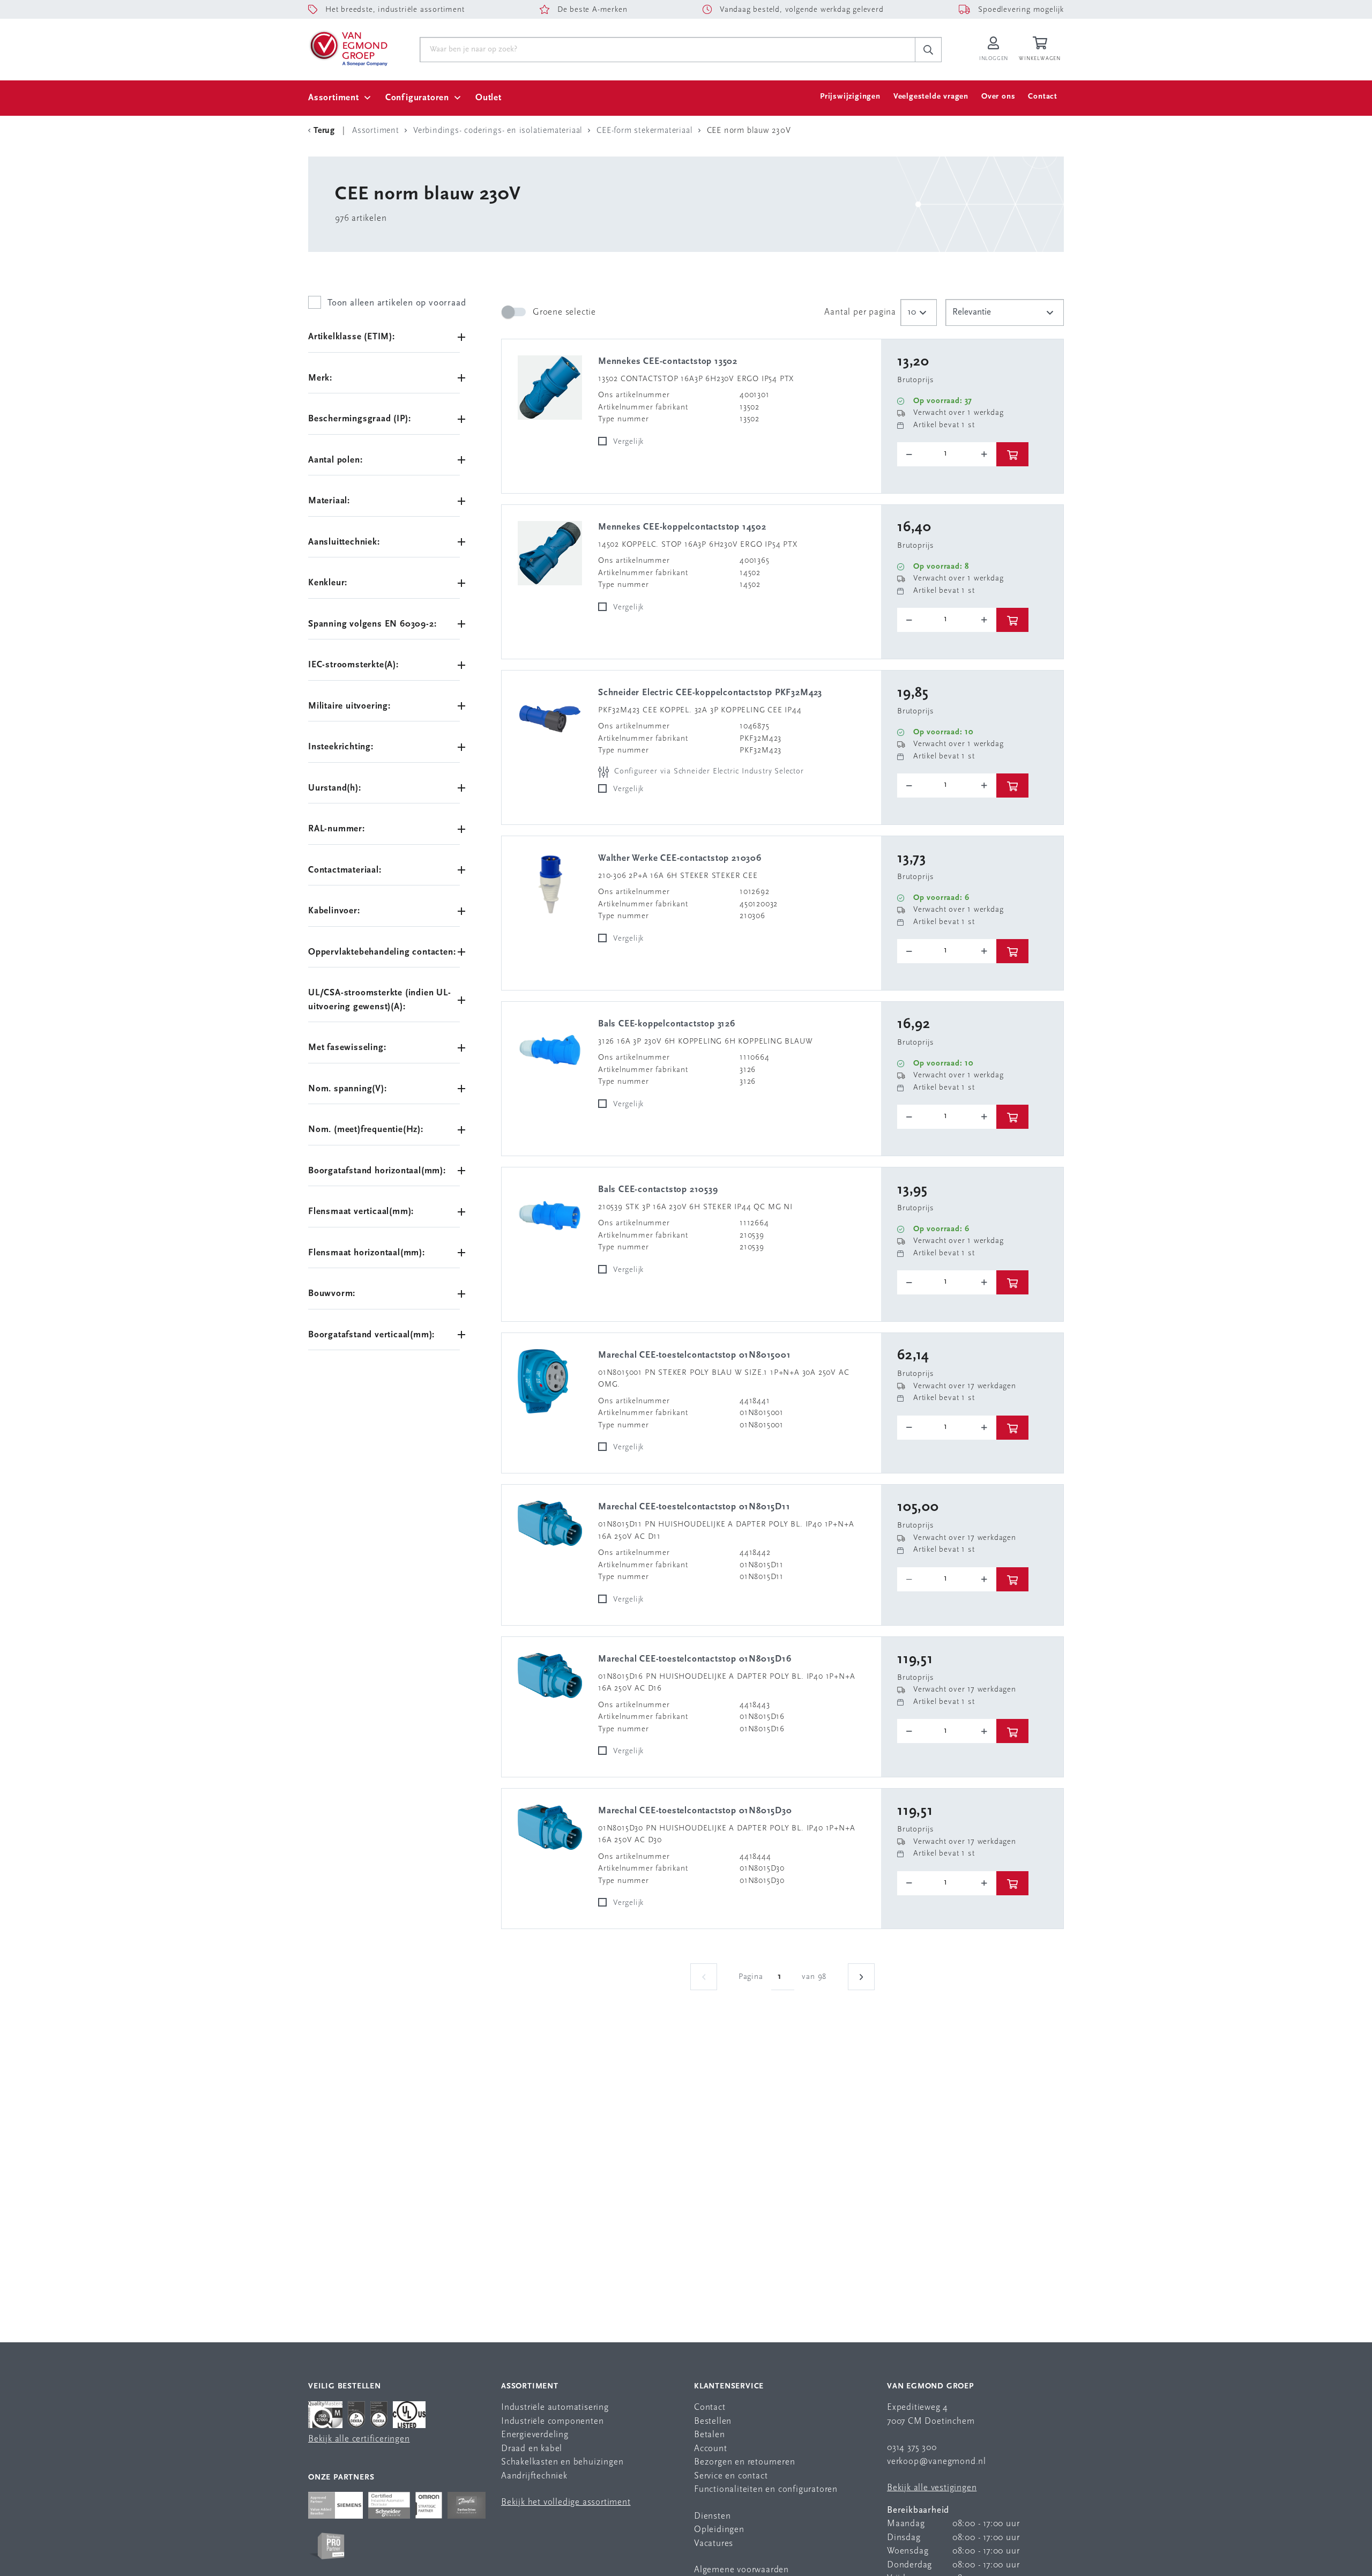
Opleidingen (719, 2530)
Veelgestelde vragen (931, 97)
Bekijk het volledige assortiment (566, 2502)
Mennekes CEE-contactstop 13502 (668, 362)
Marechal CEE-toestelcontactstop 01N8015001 (695, 1355)
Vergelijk (628, 442)
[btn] (1012, 454)
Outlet (489, 98)
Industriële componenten (552, 2421)
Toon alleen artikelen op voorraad (397, 303)
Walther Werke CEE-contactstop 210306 (680, 858)
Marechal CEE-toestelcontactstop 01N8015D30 (695, 1811)
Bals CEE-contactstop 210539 (658, 1190)
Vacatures (714, 2544)
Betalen (710, 2435)
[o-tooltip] (947, 454)
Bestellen (713, 2421)
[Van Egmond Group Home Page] (348, 48)
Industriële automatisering (555, 2407)
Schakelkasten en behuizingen (562, 2462)
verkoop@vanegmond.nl (937, 2462)
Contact (1043, 97)
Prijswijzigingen (850, 97)
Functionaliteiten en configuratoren (766, 2489)
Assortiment (334, 98)
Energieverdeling (535, 2435)
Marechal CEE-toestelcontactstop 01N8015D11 (694, 1507)
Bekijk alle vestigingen (932, 2488)
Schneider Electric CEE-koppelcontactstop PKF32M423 (710, 693)
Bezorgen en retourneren (744, 2462)
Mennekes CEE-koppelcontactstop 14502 (682, 527)
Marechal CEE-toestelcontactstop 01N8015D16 (695, 1659)
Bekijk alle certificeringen (359, 2439)
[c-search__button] (928, 50)
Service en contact (731, 2476)
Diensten (712, 2516)
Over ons (998, 97)
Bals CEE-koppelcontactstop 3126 (667, 1024)
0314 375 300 (912, 2448)
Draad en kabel (532, 2449)
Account (711, 2449)
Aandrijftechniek (534, 2476)
